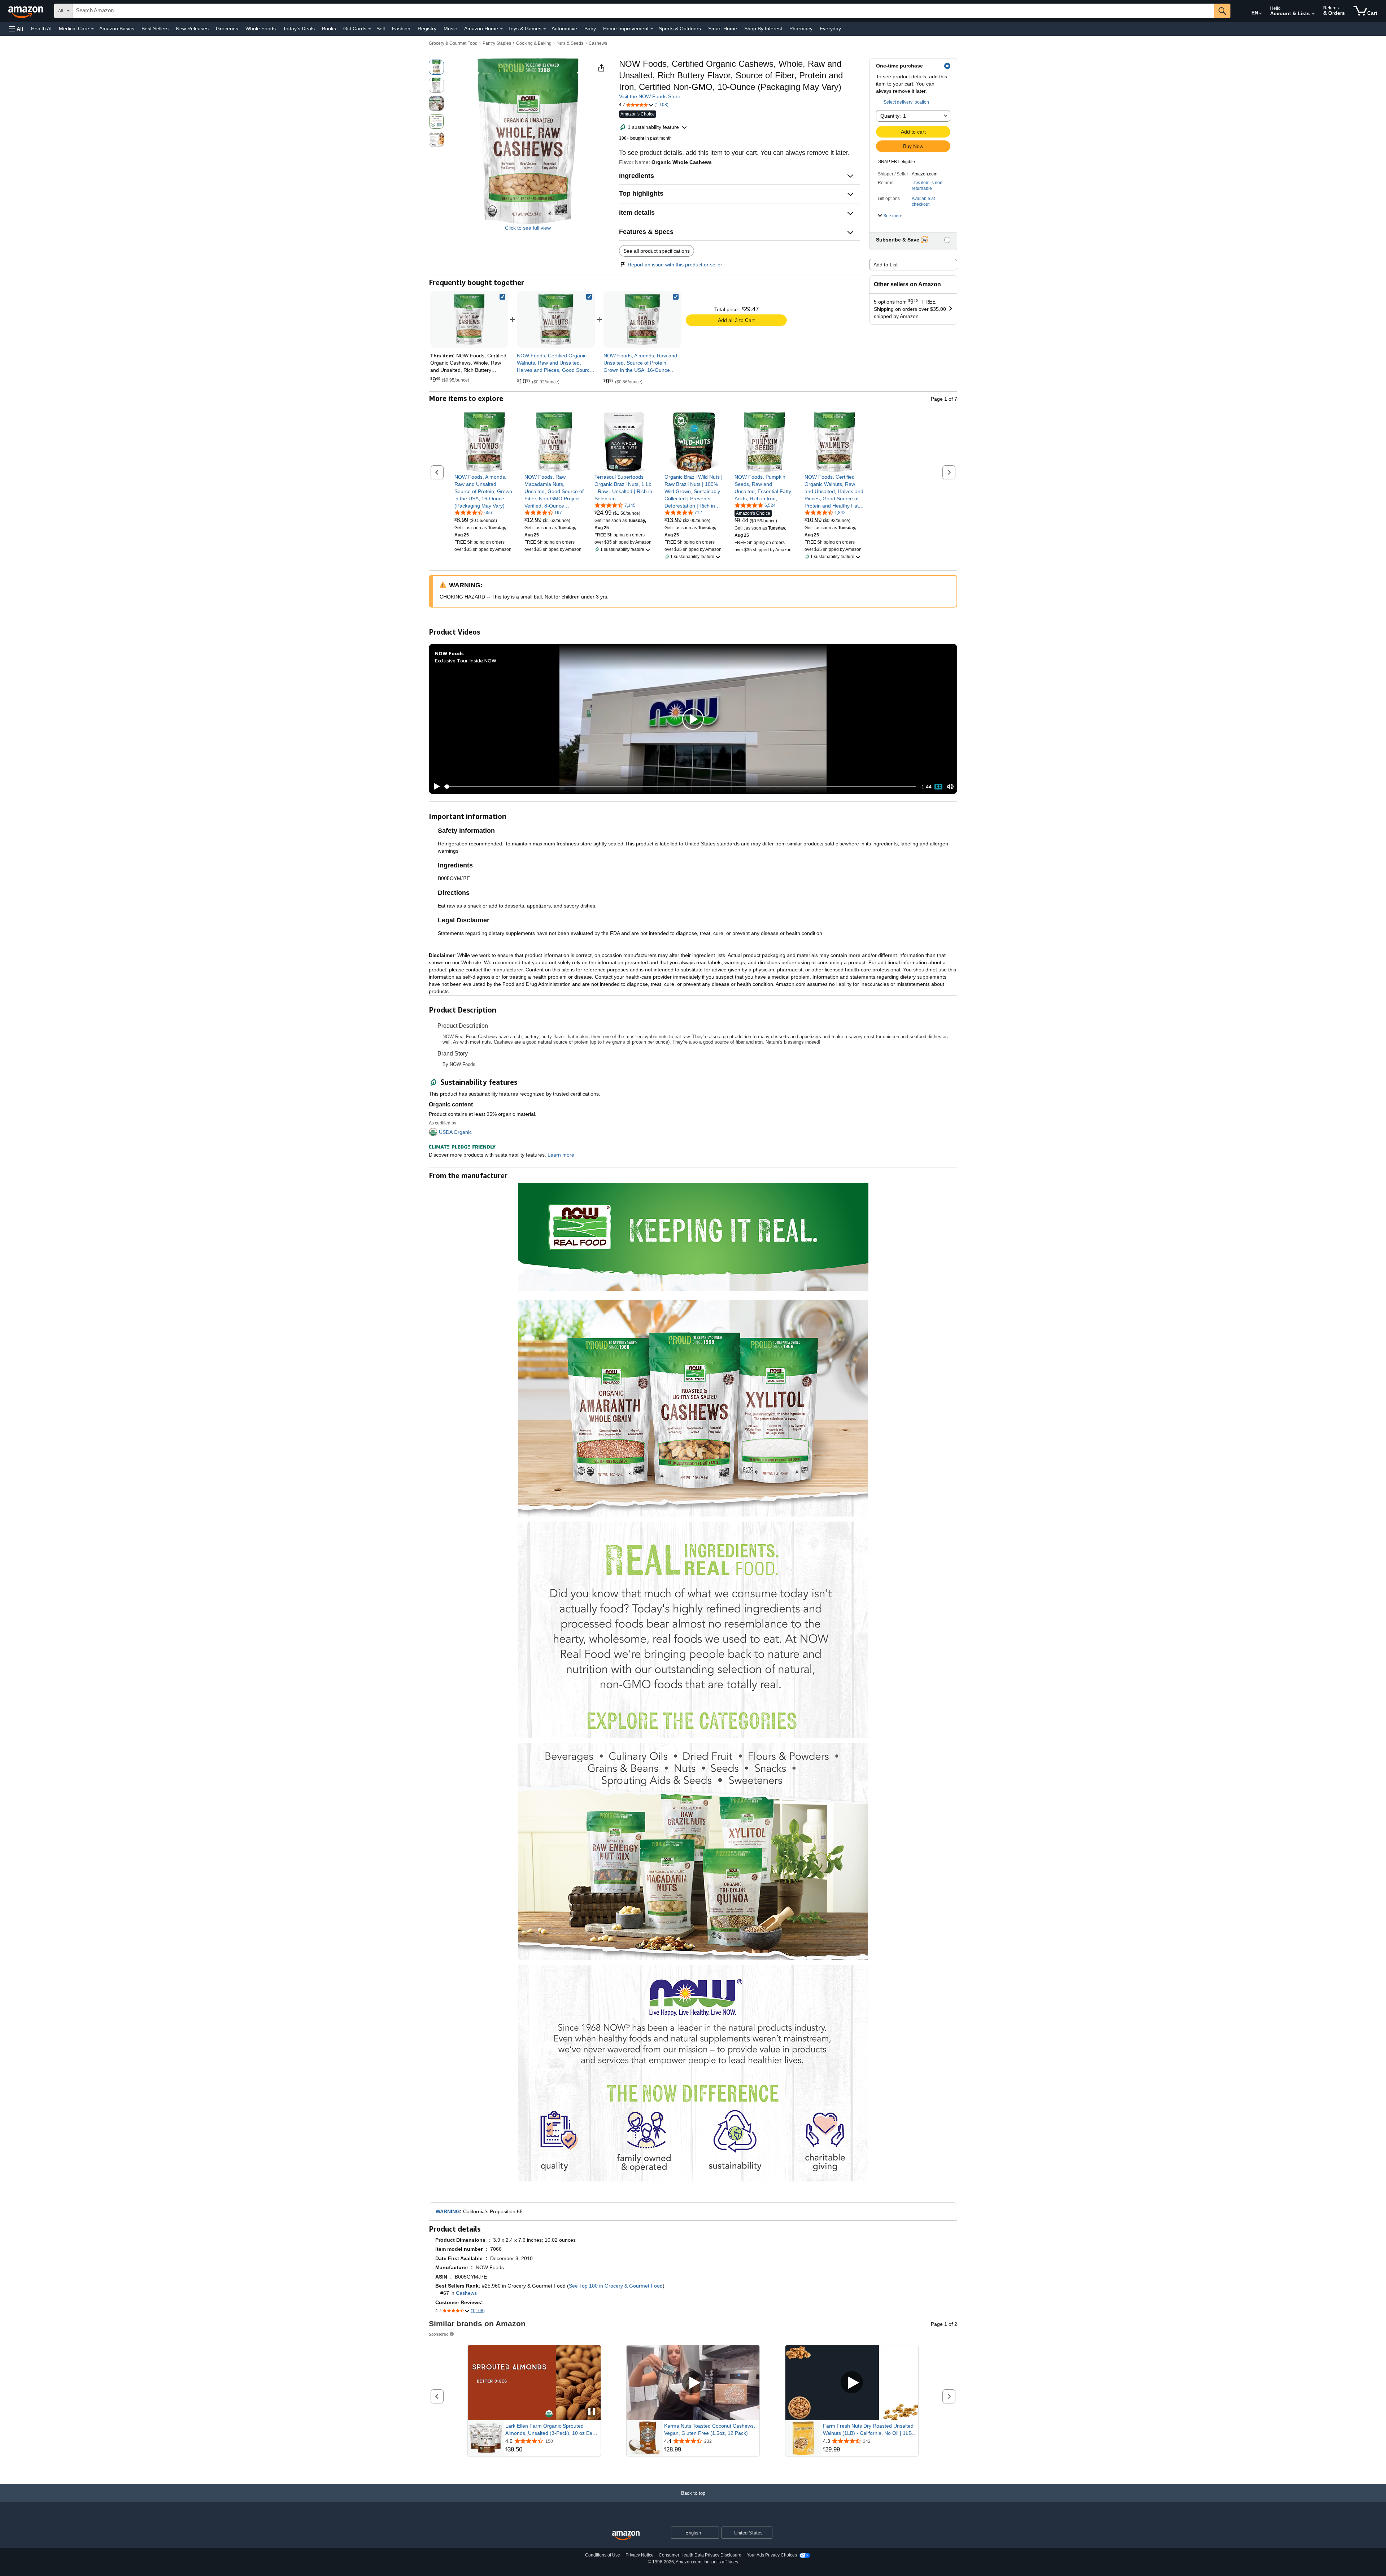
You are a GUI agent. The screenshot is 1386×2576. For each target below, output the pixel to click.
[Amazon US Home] (626, 2536)
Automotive (564, 29)
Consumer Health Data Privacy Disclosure (700, 2555)
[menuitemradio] (938, 787)
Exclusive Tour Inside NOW (466, 660)
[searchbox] (644, 11)
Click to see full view (528, 228)
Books (329, 29)
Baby (590, 29)
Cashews (598, 43)
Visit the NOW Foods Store (650, 96)
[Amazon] (26, 11)
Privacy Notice (640, 2555)
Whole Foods (261, 29)
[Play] (435, 787)
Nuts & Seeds (570, 43)
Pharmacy (801, 29)
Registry (427, 29)
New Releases (192, 29)
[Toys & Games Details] (545, 29)
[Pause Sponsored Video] (592, 2412)
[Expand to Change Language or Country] (1260, 14)
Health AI (41, 29)
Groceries (227, 29)
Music (450, 29)
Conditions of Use (603, 2555)
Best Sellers (155, 29)
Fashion (401, 29)
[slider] (680, 787)
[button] (16, 29)
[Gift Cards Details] (370, 29)
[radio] (436, 67)
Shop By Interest (763, 29)
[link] (556, 319)
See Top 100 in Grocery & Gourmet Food (616, 2286)
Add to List (886, 265)
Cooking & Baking (534, 43)
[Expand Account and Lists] (1313, 14)
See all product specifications (657, 251)
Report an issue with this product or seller (675, 265)
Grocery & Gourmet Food (453, 43)
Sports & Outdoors (680, 29)
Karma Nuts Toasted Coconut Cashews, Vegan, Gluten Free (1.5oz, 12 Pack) (710, 2429)
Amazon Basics (117, 29)
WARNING (448, 2211)
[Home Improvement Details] (652, 29)
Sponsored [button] (439, 2334)
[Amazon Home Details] (501, 29)
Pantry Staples (497, 43)
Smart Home (723, 29)
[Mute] (950, 787)
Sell (381, 29)
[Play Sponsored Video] (693, 2383)
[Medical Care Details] (92, 29)
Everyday (830, 29)
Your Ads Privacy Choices (772, 2555)
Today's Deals (299, 29)
